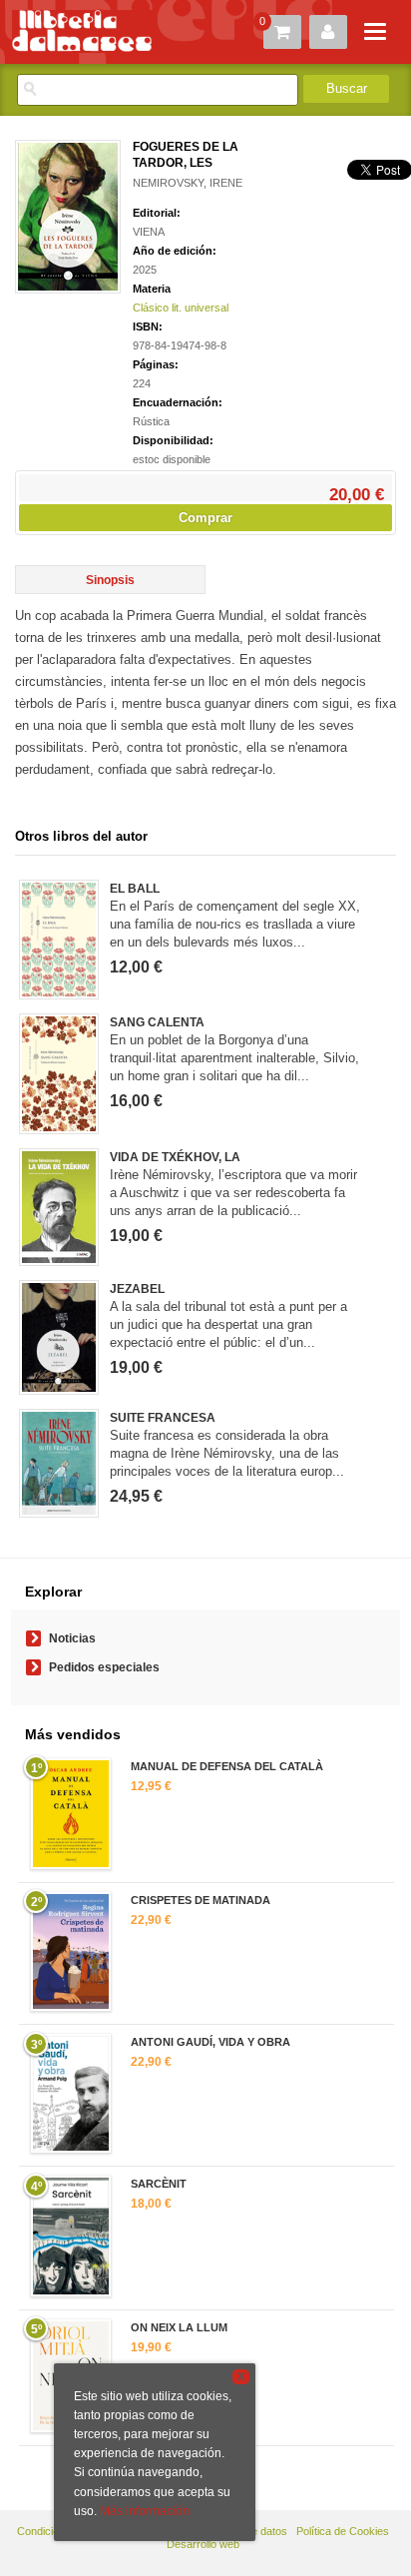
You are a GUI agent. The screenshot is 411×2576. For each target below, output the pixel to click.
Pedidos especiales (104, 1667)
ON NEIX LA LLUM (179, 2327)
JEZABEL (137, 1289)
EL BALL (135, 889)
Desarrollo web (203, 2544)
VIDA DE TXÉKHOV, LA (175, 1157)
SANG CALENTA (157, 1022)
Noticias (72, 1638)
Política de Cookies (343, 2531)
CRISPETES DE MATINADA (201, 1900)
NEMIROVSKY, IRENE (188, 183)
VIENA (149, 232)
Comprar (205, 518)
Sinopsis (110, 580)
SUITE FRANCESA (163, 1418)
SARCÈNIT (159, 2184)
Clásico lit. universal (181, 308)
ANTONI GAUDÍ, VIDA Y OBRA (210, 2042)
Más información (145, 2511)
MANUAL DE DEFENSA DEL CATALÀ (227, 1766)
